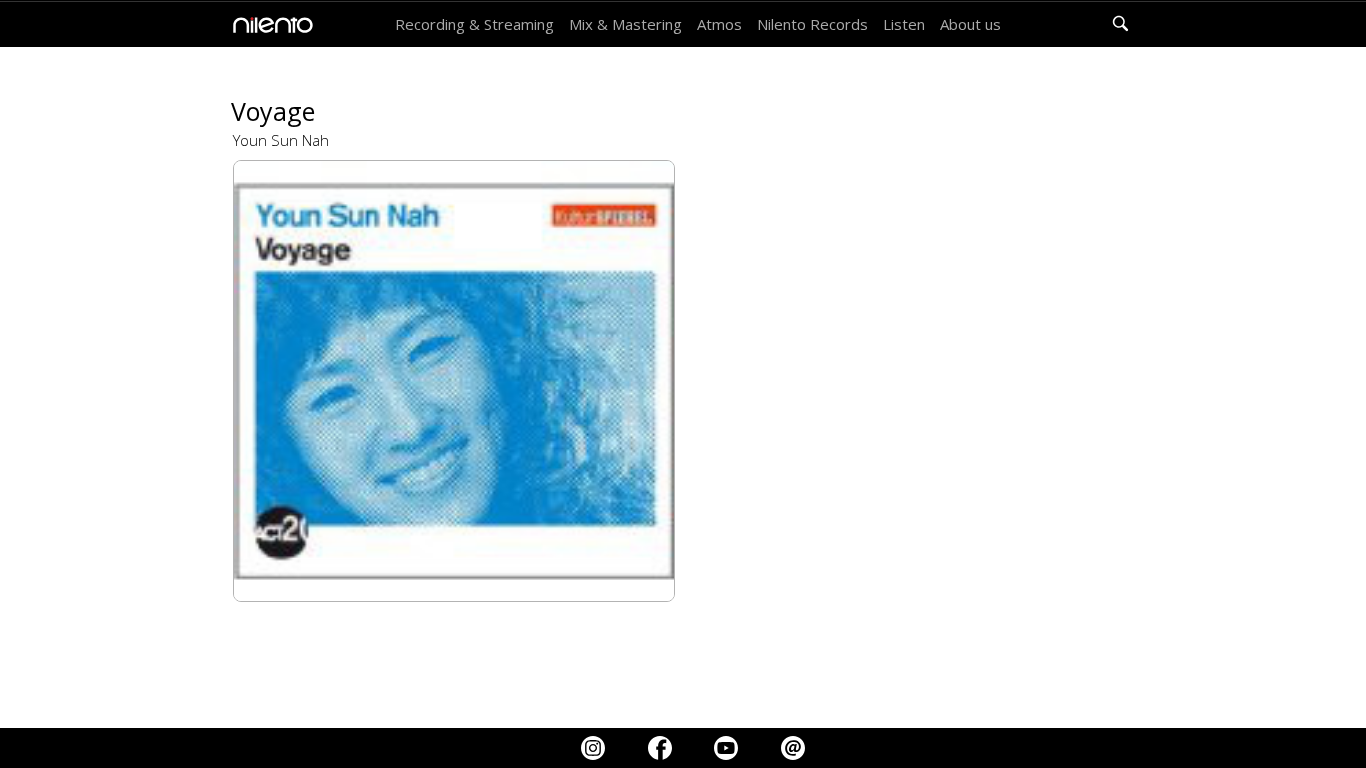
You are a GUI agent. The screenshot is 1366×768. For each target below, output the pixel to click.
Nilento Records (812, 24)
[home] (268, 25)
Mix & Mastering (625, 24)
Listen (904, 24)
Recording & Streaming (474, 24)
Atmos (719, 24)
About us (970, 24)
